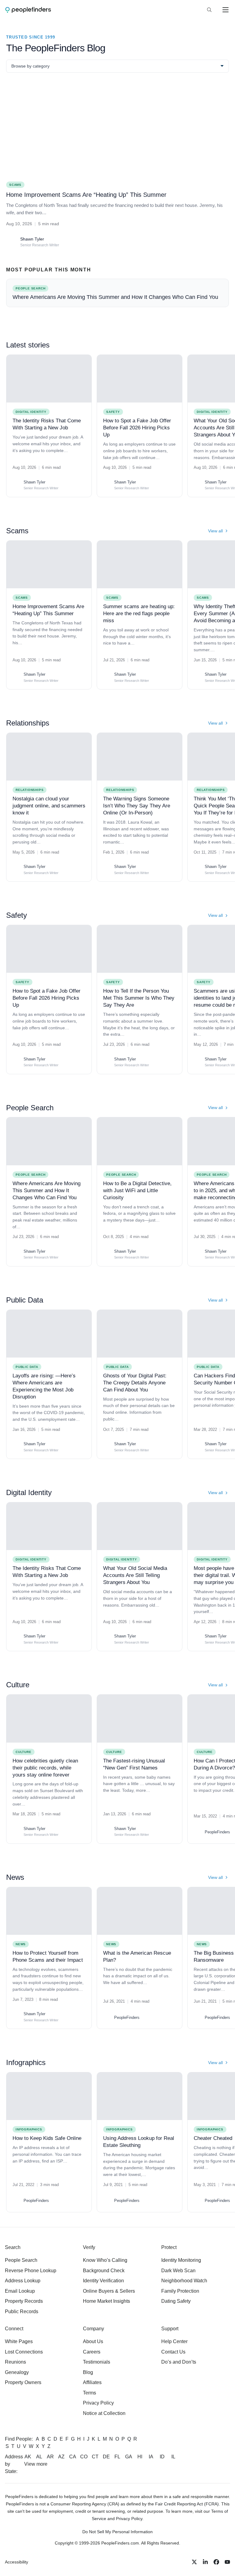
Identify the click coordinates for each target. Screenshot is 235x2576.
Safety (113, 412)
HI (140, 2457)
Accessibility (17, 2562)
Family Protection (180, 2291)
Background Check (104, 2271)
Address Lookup (23, 2281)
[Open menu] (226, 10)
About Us (93, 2341)
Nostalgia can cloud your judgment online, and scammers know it (49, 806)
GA (129, 2457)
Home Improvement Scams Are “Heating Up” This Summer (86, 195)
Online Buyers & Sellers (109, 2291)
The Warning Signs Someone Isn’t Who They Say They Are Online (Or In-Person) (137, 806)
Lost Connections (24, 2352)
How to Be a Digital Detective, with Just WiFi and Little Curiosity (137, 1191)
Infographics (29, 2129)
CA (73, 2457)
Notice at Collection (104, 2413)
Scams (22, 598)
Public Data (27, 1367)
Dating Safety (176, 2301)
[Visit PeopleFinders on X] (194, 2562)
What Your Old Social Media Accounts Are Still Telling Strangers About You (135, 1575)
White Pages (19, 2341)
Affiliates (92, 2382)
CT (95, 2457)
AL (39, 2457)
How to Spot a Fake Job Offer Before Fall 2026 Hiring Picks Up (137, 428)
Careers (92, 2352)
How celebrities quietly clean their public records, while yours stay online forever (45, 1768)
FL (117, 2457)
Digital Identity (31, 412)
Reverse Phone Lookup (31, 2271)
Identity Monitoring (181, 2260)
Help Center (174, 2341)
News (21, 1944)
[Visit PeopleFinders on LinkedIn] (205, 2562)
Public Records (22, 2311)
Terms (90, 2393)
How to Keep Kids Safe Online (47, 2138)
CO (84, 2457)
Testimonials (97, 2362)
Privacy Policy (98, 2403)
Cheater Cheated (213, 2138)
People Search (30, 1175)
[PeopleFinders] (28, 10)
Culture (24, 1752)
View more (36, 2464)
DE (106, 2457)
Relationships (30, 790)
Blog (88, 2372)
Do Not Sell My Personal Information (117, 2532)
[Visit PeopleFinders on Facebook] (216, 2562)
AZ (61, 2457)
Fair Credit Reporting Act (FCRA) (187, 2504)
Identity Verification (103, 2281)
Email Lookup (20, 2291)
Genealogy (17, 2372)
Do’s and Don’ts (179, 2362)
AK (28, 2457)
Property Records (24, 2301)
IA (151, 2457)
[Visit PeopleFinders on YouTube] (227, 2562)
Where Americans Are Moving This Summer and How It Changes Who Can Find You (47, 1191)
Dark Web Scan (178, 2271)
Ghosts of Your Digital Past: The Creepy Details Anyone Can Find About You (135, 1383)
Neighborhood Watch (184, 2281)
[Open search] (209, 10)
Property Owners (23, 2382)
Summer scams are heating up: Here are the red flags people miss (139, 614)
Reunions (15, 2362)
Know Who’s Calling (105, 2260)
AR (50, 2457)
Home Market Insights (106, 2301)
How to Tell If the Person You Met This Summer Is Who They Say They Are (139, 998)
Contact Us (173, 2352)
